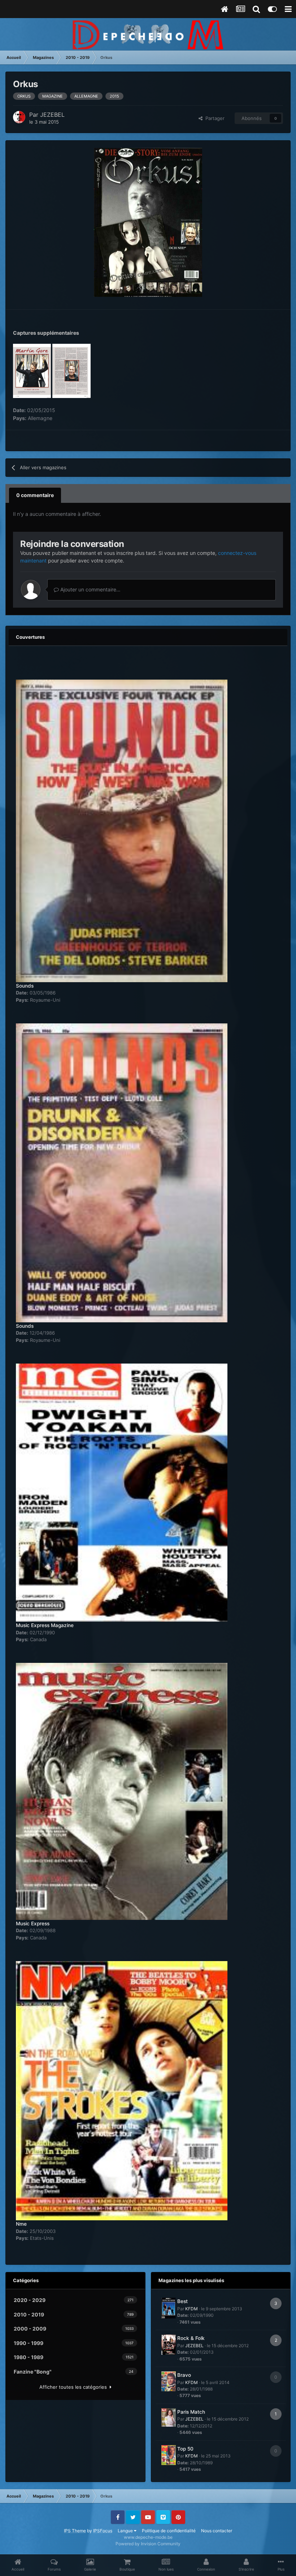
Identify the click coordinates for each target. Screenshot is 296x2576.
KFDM (191, 2309)
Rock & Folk (191, 2338)
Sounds (25, 986)
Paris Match (191, 2412)
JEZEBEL (52, 115)
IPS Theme (75, 2531)
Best (182, 2301)
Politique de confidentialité (169, 2531)
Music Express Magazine (45, 1625)
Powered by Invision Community (148, 2544)
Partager (214, 118)
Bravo (184, 2375)
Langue (126, 2531)
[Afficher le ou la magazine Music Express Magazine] (122, 1489)
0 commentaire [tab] (35, 495)
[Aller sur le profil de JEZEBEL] (19, 117)
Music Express (33, 1924)
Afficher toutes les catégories (75, 2387)
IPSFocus (103, 2531)
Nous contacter (217, 2531)
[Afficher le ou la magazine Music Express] (122, 1787)
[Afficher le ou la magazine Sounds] (122, 827)
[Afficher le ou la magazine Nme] (122, 2087)
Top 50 (185, 2449)
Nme (21, 2224)
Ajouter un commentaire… (90, 589)
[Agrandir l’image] (148, 222)
